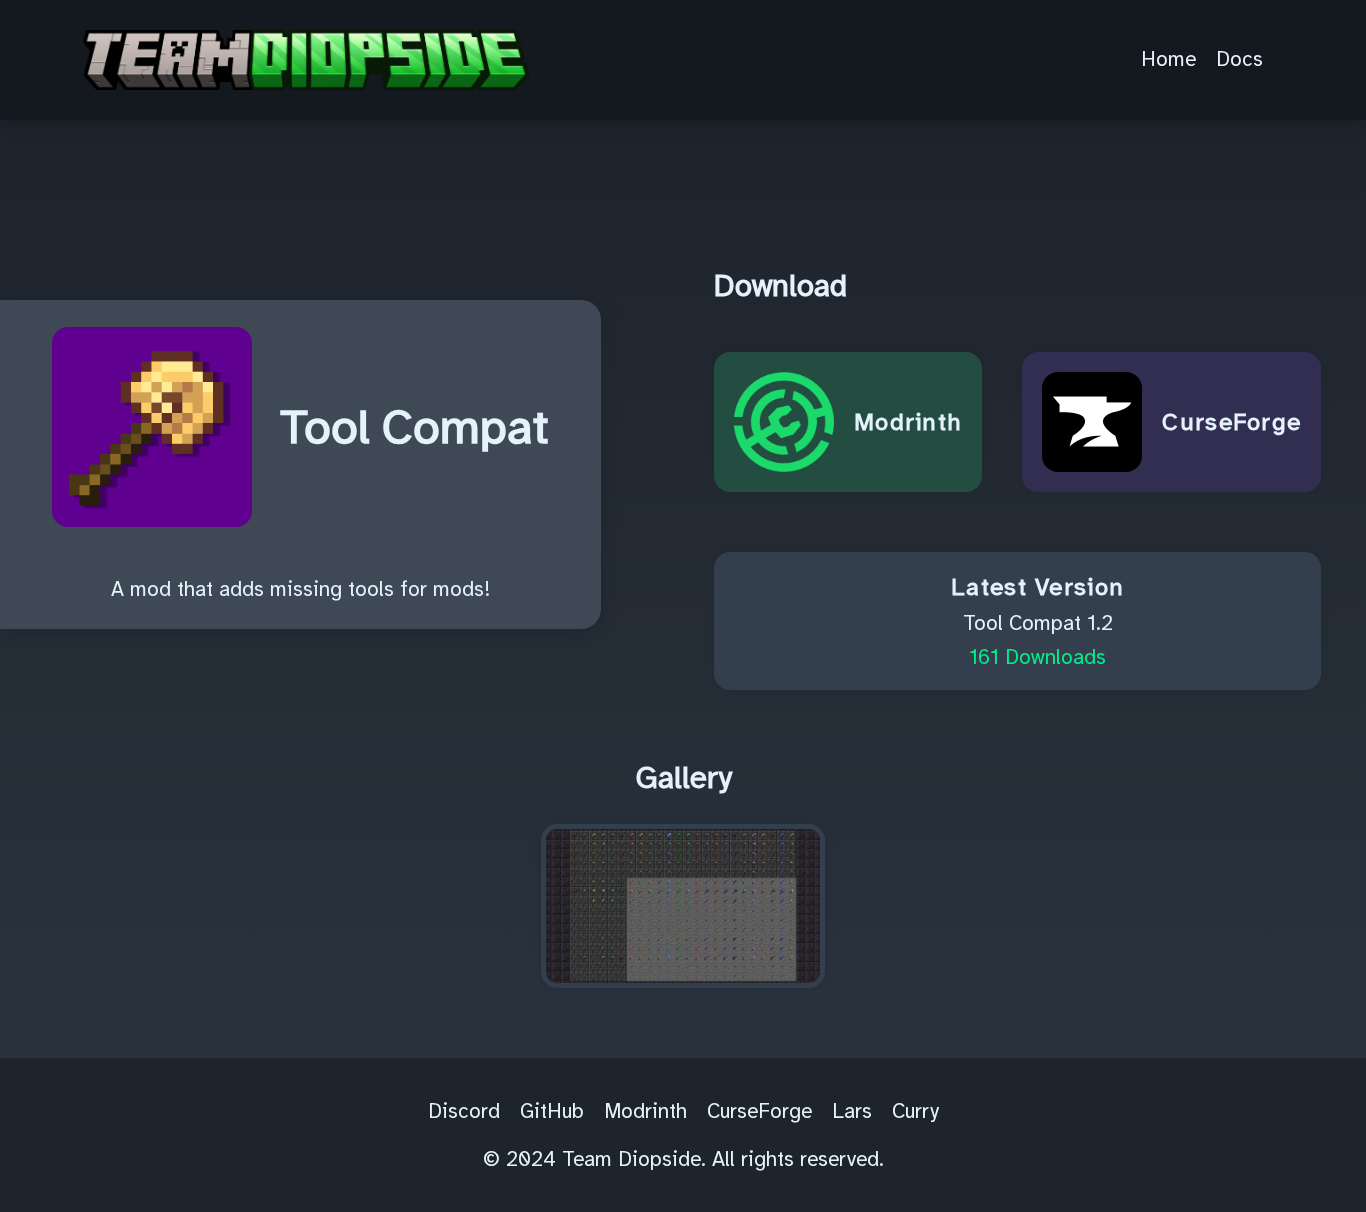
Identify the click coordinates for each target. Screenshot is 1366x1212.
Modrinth (645, 1111)
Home (1168, 59)
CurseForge (759, 1111)
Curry (915, 1111)
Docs (1239, 59)
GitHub (552, 1111)
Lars (852, 1111)
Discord (464, 1111)
